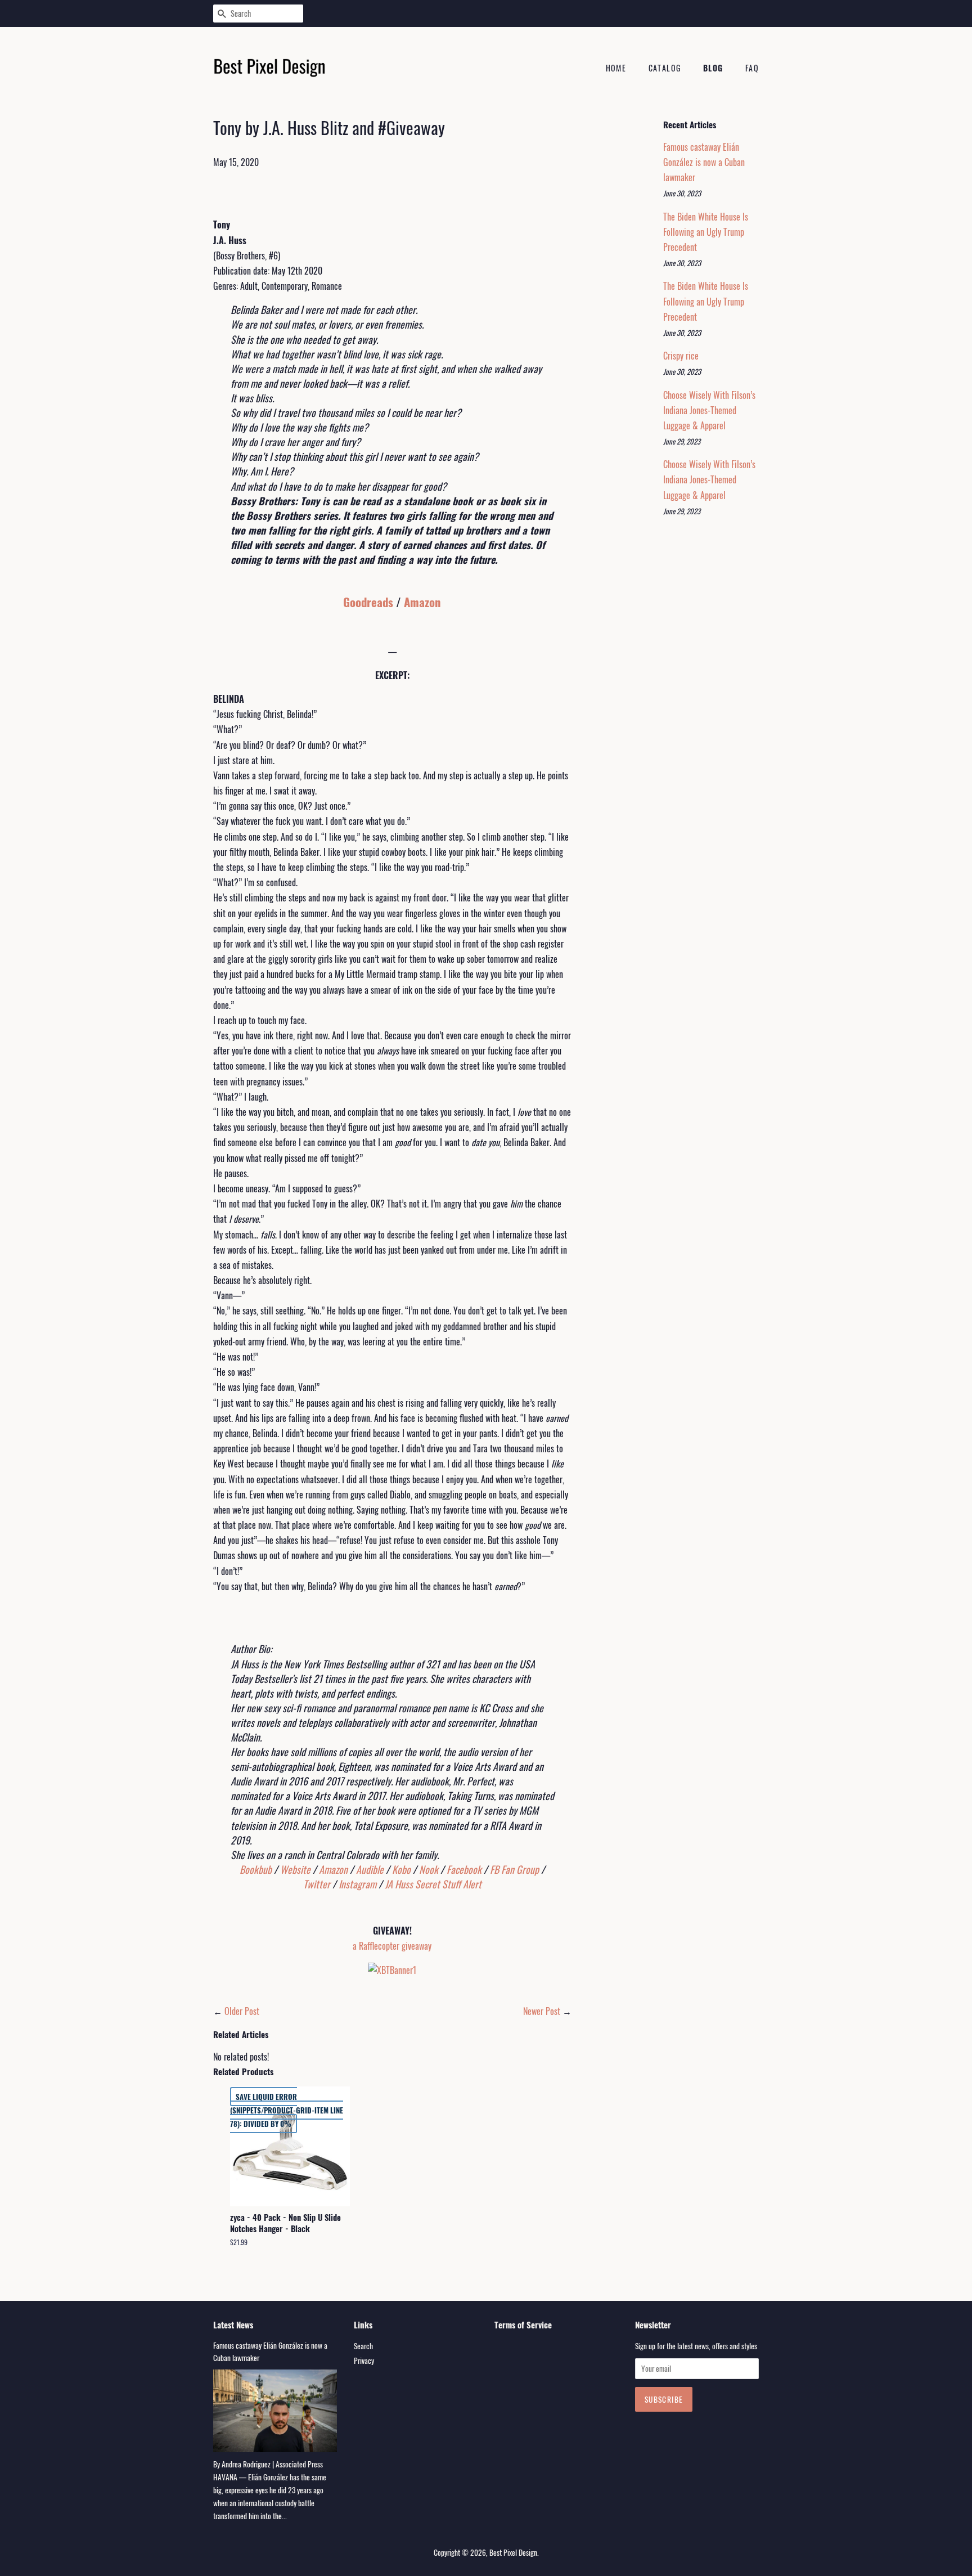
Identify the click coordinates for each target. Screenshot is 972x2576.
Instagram (357, 1884)
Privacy (364, 2360)
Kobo (401, 1869)
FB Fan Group (514, 1869)
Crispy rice (681, 356)
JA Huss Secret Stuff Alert (433, 1884)
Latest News (233, 2324)
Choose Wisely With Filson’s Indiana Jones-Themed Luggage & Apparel (709, 410)
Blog (713, 68)
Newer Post (542, 2011)
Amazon (422, 602)
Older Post (242, 2011)
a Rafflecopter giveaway (392, 1946)
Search (363, 2346)
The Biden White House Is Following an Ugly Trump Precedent (706, 232)
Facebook (464, 1869)
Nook (429, 1869)
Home (616, 68)
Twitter (317, 1884)
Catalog (665, 68)
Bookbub (256, 1869)
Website (295, 1869)
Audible (370, 1869)
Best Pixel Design (513, 2552)
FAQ (752, 68)
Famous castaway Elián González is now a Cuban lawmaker (704, 162)
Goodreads (368, 602)
